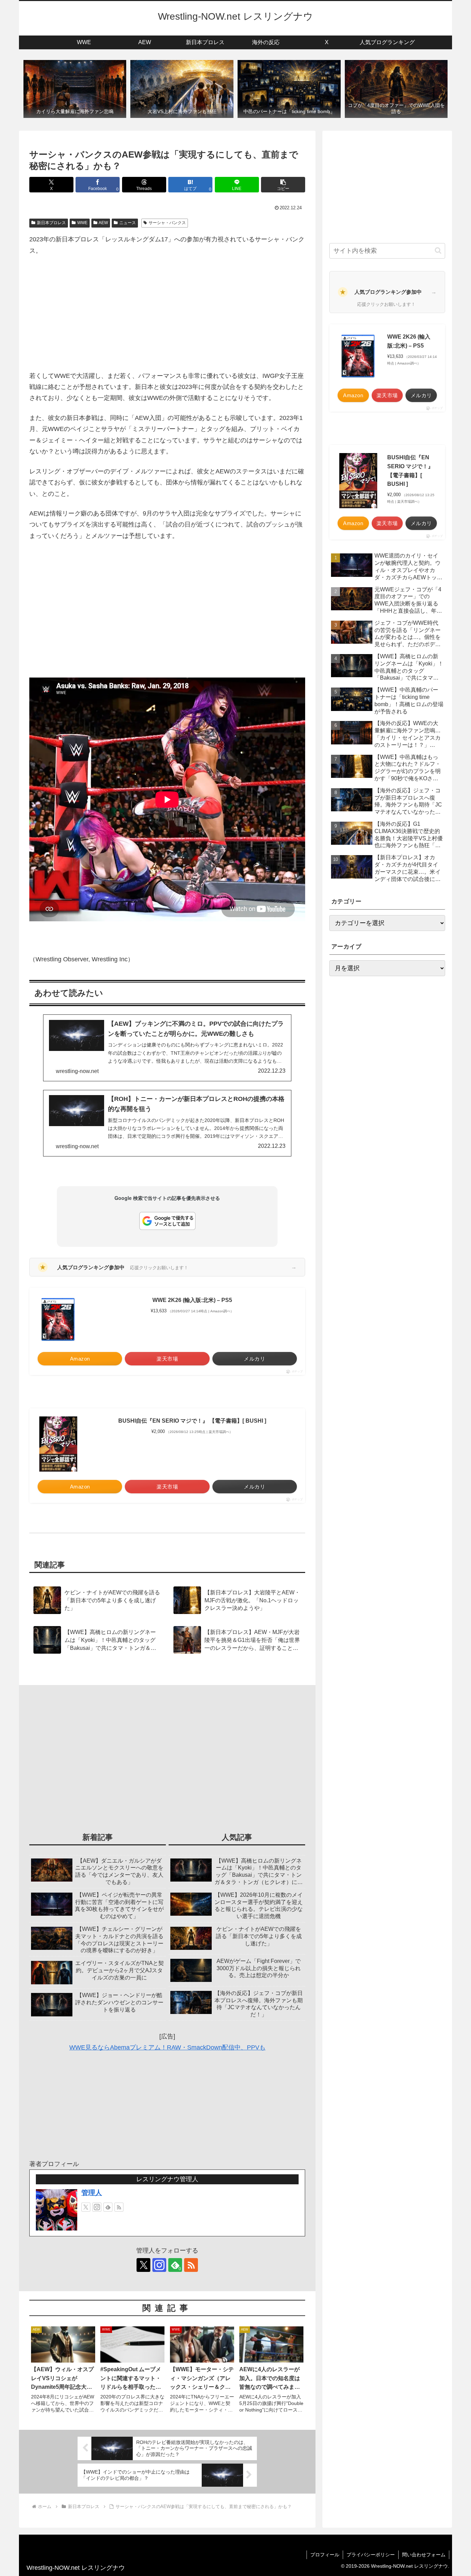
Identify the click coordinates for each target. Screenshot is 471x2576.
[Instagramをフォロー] (97, 2207)
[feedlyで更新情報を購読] (108, 2207)
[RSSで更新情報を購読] (119, 2207)
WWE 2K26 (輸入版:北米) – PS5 (192, 1300)
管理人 (92, 2193)
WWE (82, 223)
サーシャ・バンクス (167, 223)
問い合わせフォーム (424, 2555)
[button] (283, 185)
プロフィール (325, 2555)
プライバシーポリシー (371, 2555)
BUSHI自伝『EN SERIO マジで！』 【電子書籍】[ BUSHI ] (192, 1421)
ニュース (128, 223)
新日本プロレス (51, 223)
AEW (103, 223)
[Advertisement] (167, 313)
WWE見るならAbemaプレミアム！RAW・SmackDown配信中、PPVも (167, 2047)
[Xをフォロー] (86, 2207)
